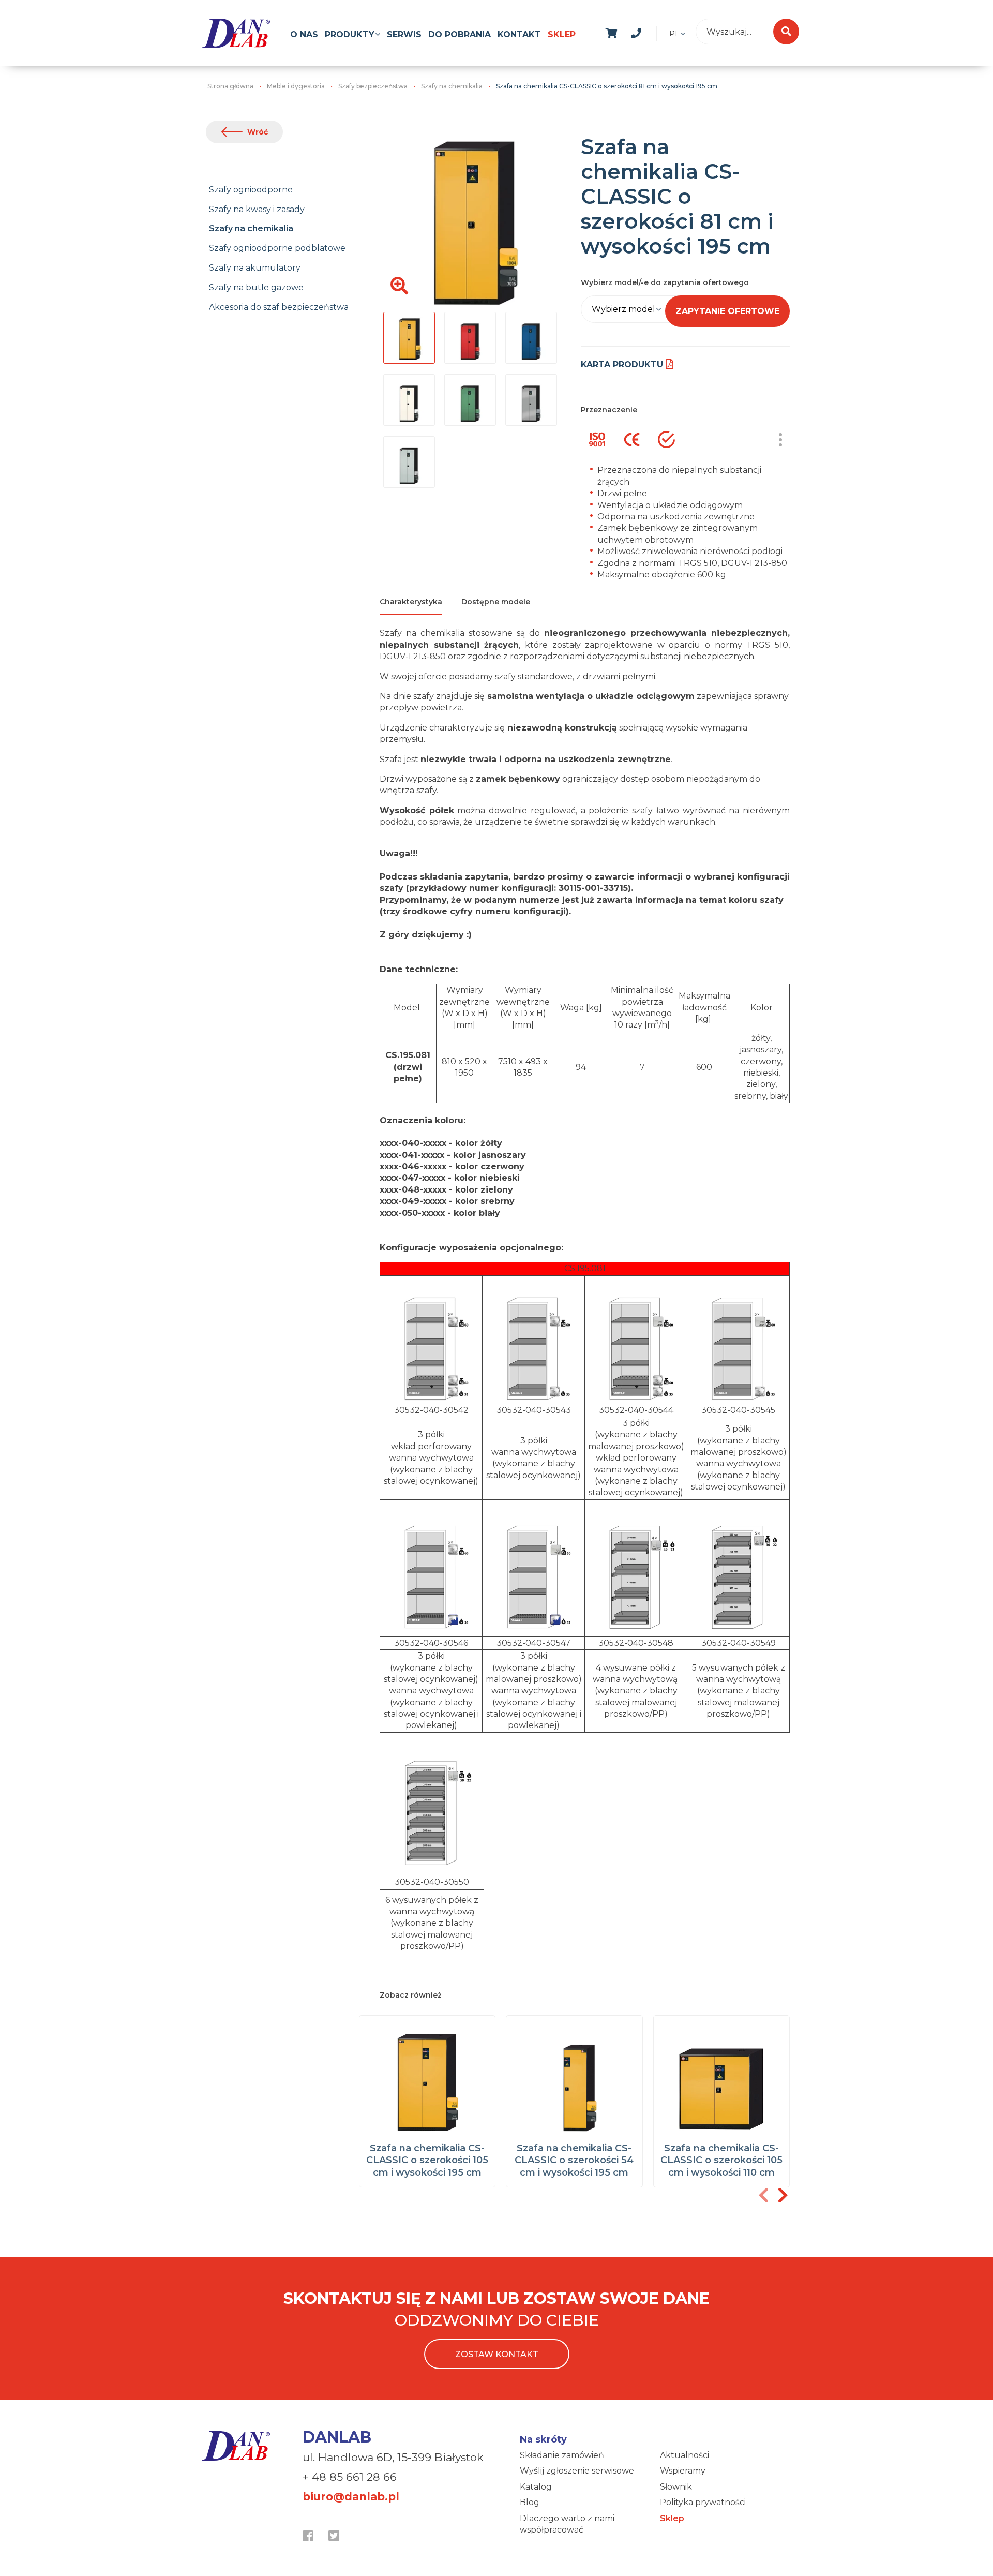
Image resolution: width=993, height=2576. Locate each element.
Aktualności (684, 2455)
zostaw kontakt (497, 2354)
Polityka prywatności (703, 2502)
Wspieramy (683, 2471)
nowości (661, 32)
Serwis (404, 34)
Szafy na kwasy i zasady (257, 209)
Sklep (562, 34)
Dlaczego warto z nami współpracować (567, 2524)
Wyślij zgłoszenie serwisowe (577, 2471)
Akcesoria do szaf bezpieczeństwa (279, 307)
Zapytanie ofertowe (727, 311)
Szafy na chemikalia (251, 228)
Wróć (258, 132)
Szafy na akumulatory (255, 268)
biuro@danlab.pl (351, 2497)
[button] (783, 2195)
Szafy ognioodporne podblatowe (277, 248)
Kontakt (519, 34)
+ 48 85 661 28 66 (350, 2477)
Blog (530, 2502)
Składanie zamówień (562, 2455)
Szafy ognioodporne (251, 190)
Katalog (536, 2487)
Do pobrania (460, 34)
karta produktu (622, 364)
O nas (304, 34)
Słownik (676, 2487)
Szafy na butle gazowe (256, 287)
